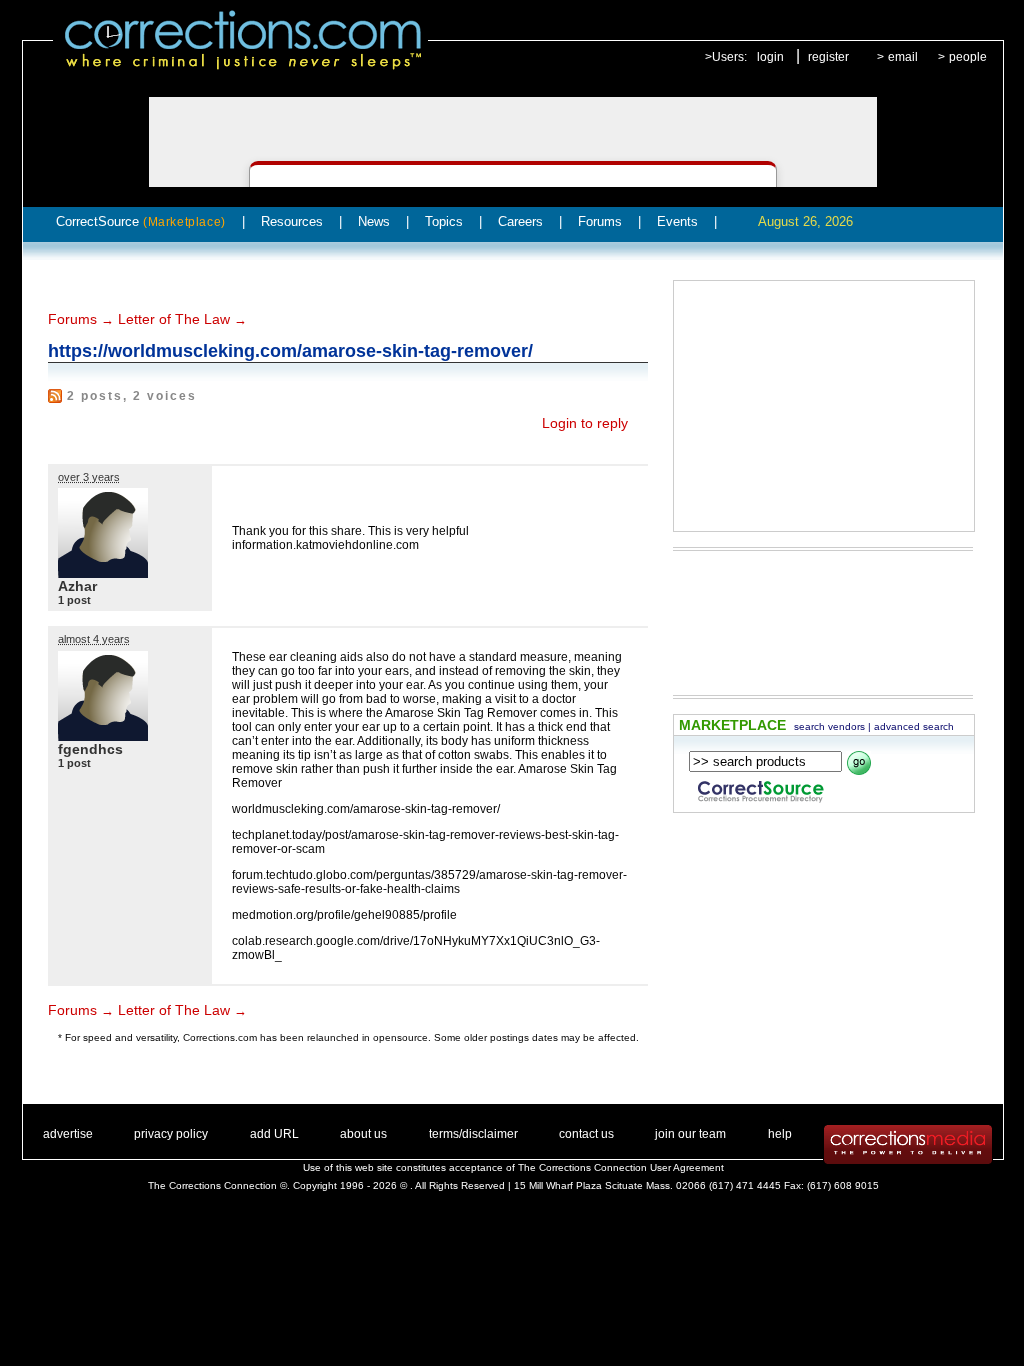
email (903, 57)
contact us (586, 1134)
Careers (520, 221)
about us (363, 1134)
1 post (74, 600)
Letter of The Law (174, 319)
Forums (600, 221)
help (780, 1134)
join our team (690, 1134)
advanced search (914, 726)
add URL (274, 1134)
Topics (444, 221)
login (770, 57)
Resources (292, 221)
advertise (68, 1134)
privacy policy (171, 1134)
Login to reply (585, 423)
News (374, 221)
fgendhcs (90, 749)
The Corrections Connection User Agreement (621, 1167)
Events (677, 221)
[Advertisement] (824, 406)
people (968, 57)
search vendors (829, 726)
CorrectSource (141, 221)
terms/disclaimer (473, 1134)
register (828, 57)
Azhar (77, 586)
